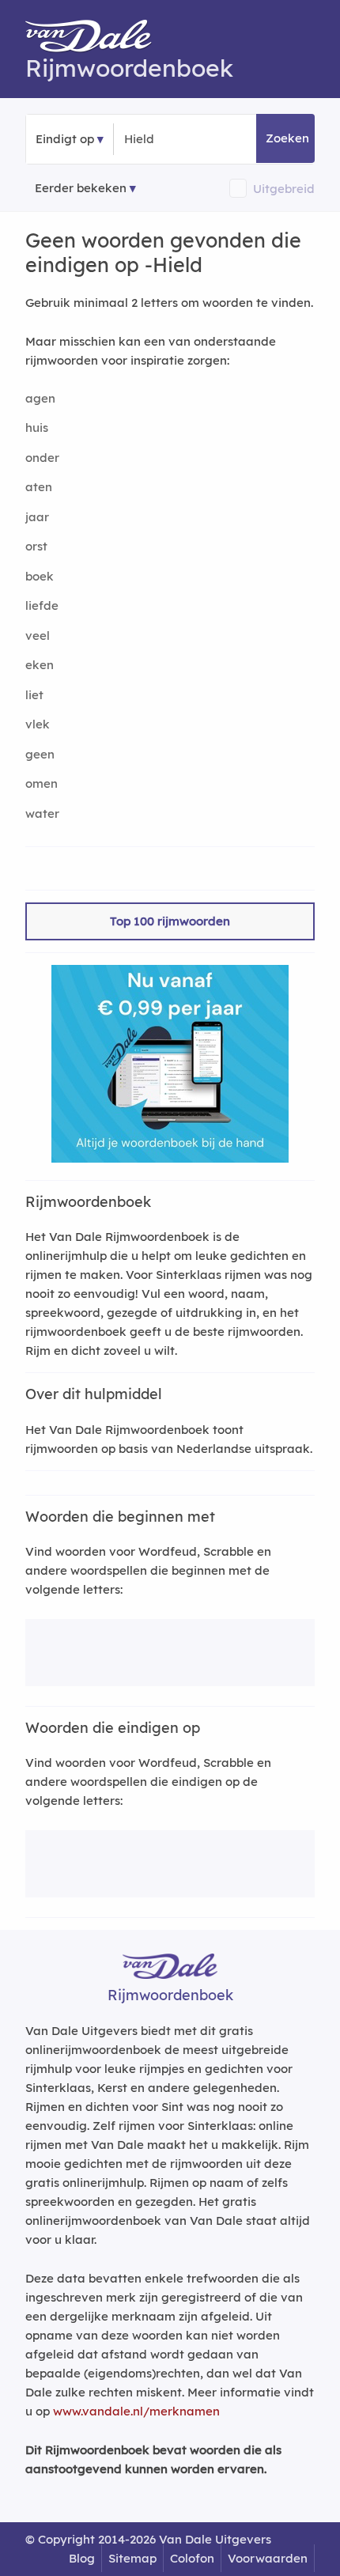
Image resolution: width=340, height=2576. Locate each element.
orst (36, 546)
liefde (42, 605)
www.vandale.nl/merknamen (136, 2411)
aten (39, 487)
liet (34, 695)
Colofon (192, 2558)
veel (38, 635)
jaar (37, 517)
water (42, 813)
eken (40, 665)
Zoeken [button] (287, 138)
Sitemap (132, 2558)
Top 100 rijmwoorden (170, 921)
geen (40, 754)
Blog (82, 2558)
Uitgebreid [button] (284, 189)
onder (42, 458)
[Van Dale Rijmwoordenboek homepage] (96, 40)
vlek (38, 724)
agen (40, 398)
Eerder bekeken (81, 188)
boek (40, 576)
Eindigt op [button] (65, 139)
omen (42, 783)
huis (37, 427)
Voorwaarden (268, 2558)
